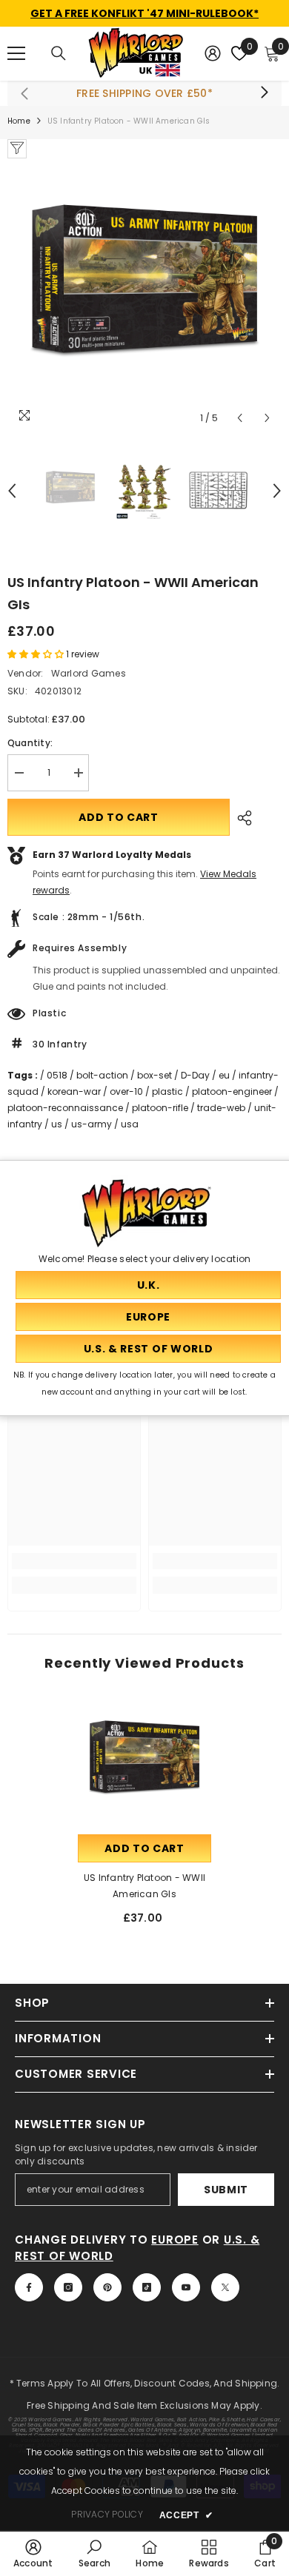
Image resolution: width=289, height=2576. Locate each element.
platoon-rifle (160, 1108)
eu (224, 1075)
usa (130, 1124)
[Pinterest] (107, 2287)
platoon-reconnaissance (65, 1108)
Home (19, 121)
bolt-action (102, 1075)
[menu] (16, 53)
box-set (155, 1075)
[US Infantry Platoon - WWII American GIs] (144, 1765)
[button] (240, 418)
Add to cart (119, 817)
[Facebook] (29, 2287)
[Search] (59, 53)
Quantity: (30, 743)
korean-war (74, 1091)
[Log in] (213, 53)
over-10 (126, 1091)
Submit (226, 2190)
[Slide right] (264, 93)
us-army (92, 1124)
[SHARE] (241, 818)
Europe (175, 2240)
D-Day (195, 1075)
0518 (57, 1075)
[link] (74, 1561)
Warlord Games (89, 673)
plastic (167, 1091)
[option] (144, 295)
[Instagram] (68, 2287)
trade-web (221, 1108)
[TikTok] (147, 2287)
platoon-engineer (232, 1091)
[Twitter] (225, 2287)
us (57, 1124)
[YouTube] (186, 2287)
